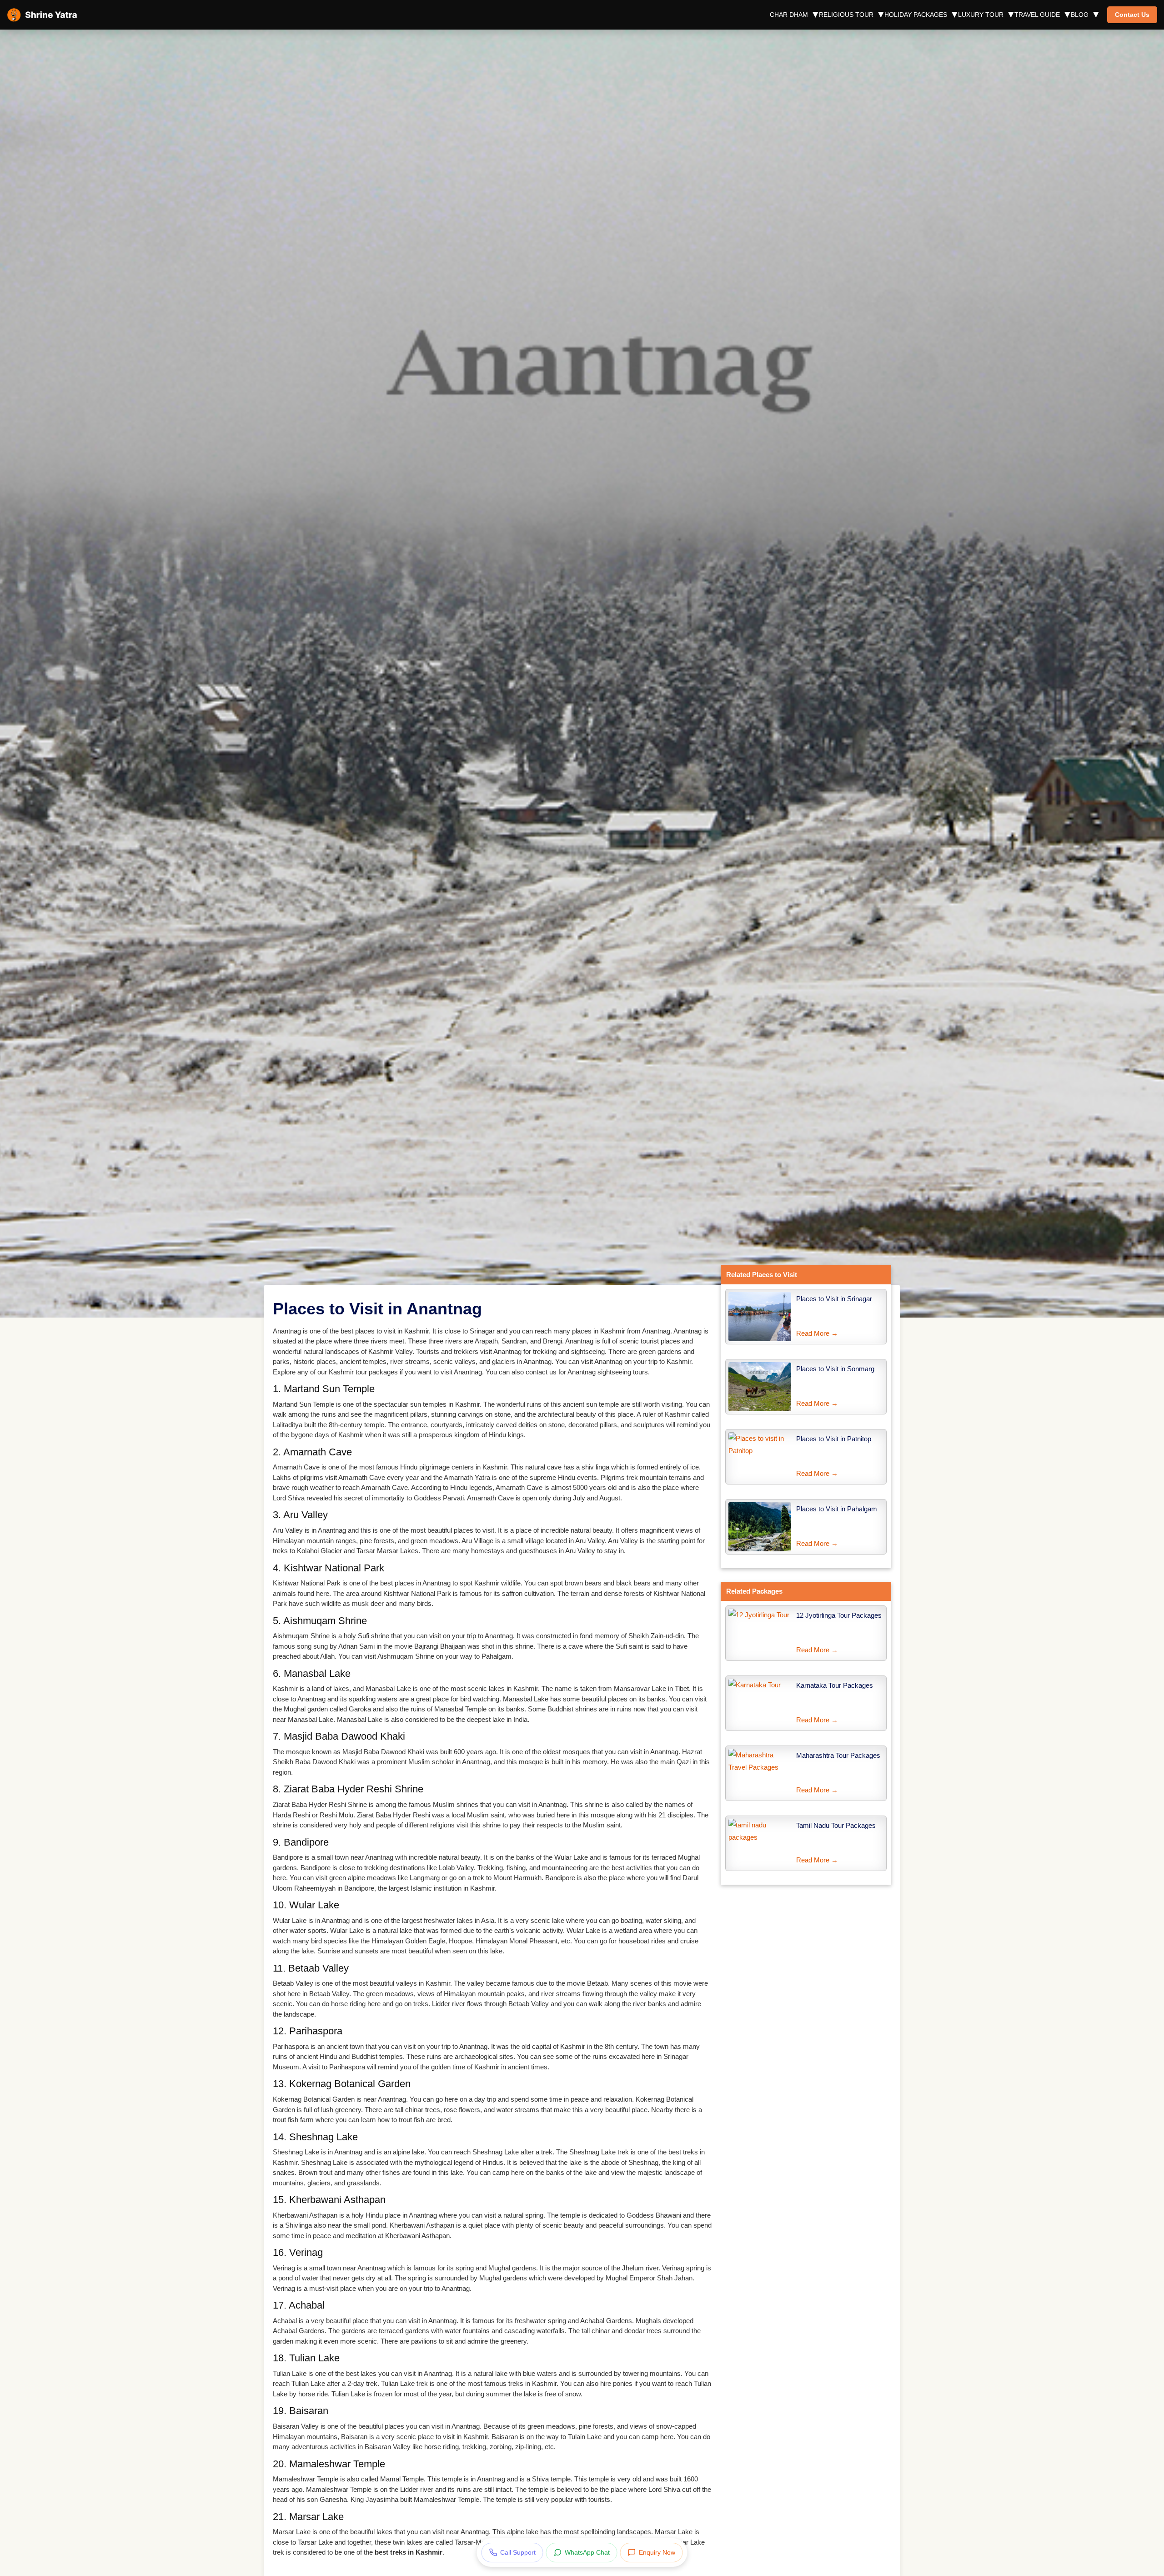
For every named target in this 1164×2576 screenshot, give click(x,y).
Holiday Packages (916, 15)
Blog (1080, 15)
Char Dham (789, 15)
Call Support (518, 2552)
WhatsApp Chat (587, 2552)
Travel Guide (1037, 15)
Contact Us (1132, 15)
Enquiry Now (657, 2552)
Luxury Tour (981, 15)
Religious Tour (846, 15)
